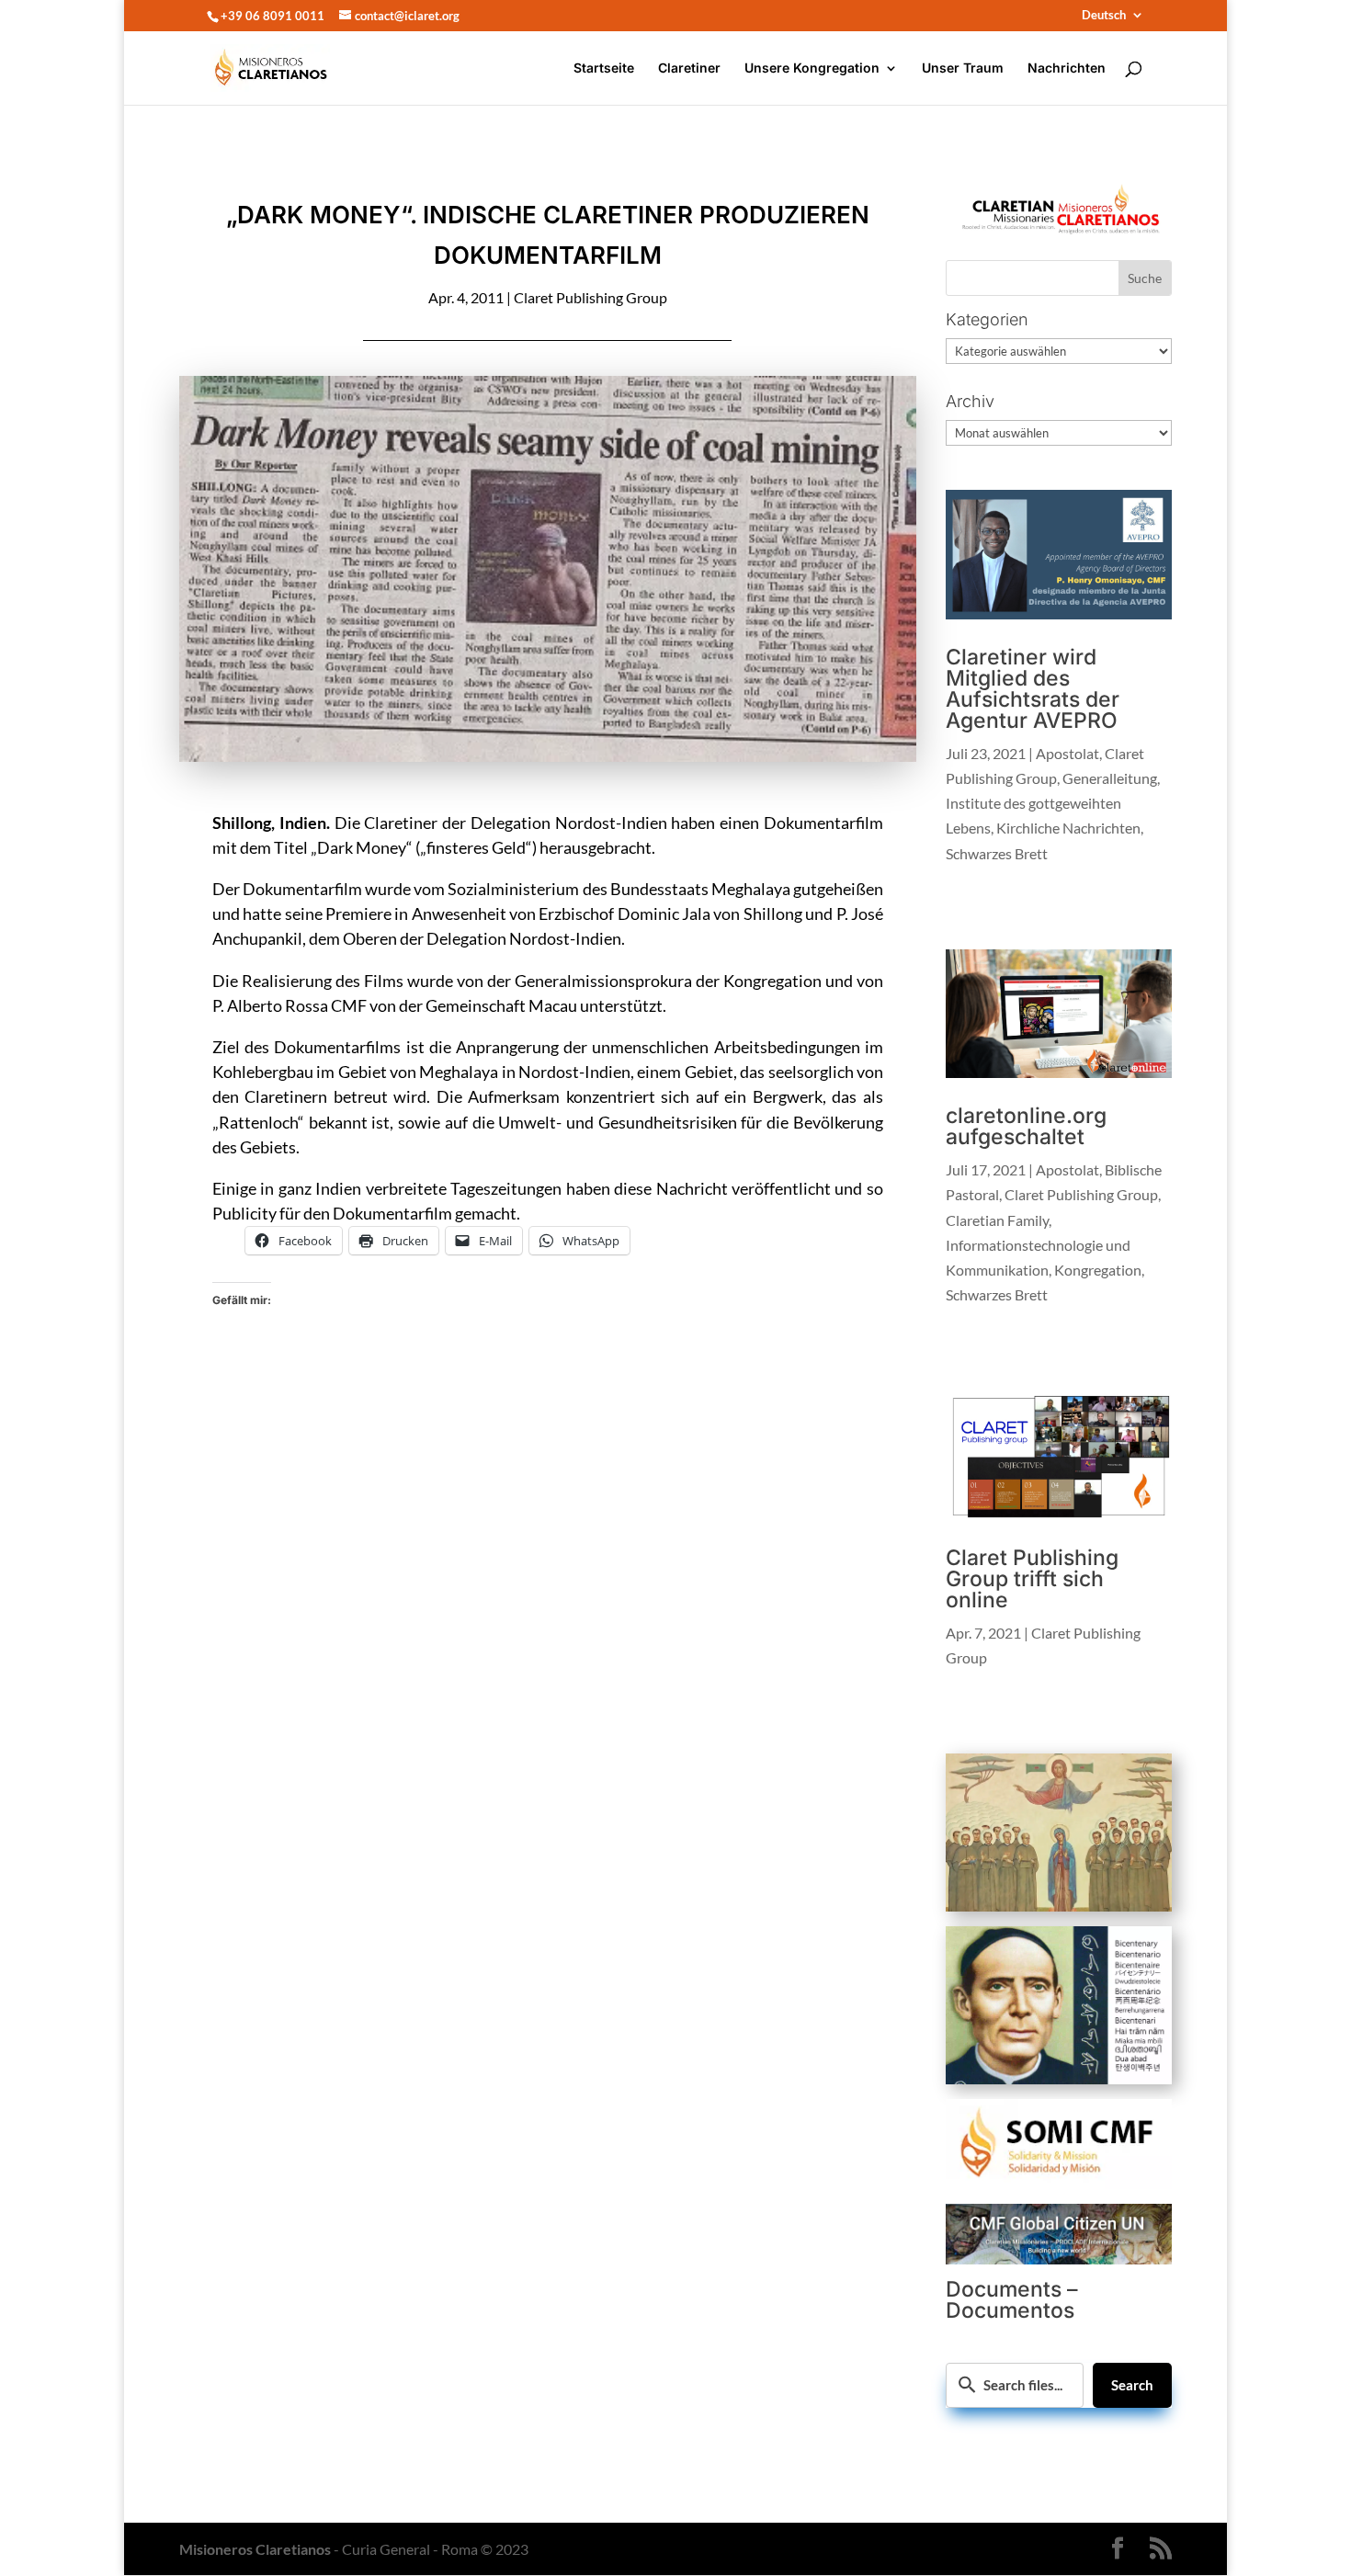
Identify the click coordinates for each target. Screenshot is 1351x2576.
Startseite (604, 68)
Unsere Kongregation (812, 68)
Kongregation (1098, 1270)
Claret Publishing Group (590, 297)
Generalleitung (1110, 778)
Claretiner (689, 68)
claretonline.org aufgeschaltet (1026, 1126)
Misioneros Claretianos (255, 2549)
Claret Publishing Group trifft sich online (1032, 1579)
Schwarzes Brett (997, 853)
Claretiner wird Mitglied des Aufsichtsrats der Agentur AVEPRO (1033, 689)
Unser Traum (963, 68)
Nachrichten (1067, 68)
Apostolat (1067, 753)
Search (1132, 2385)
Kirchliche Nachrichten (1068, 828)
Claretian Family (997, 1220)
